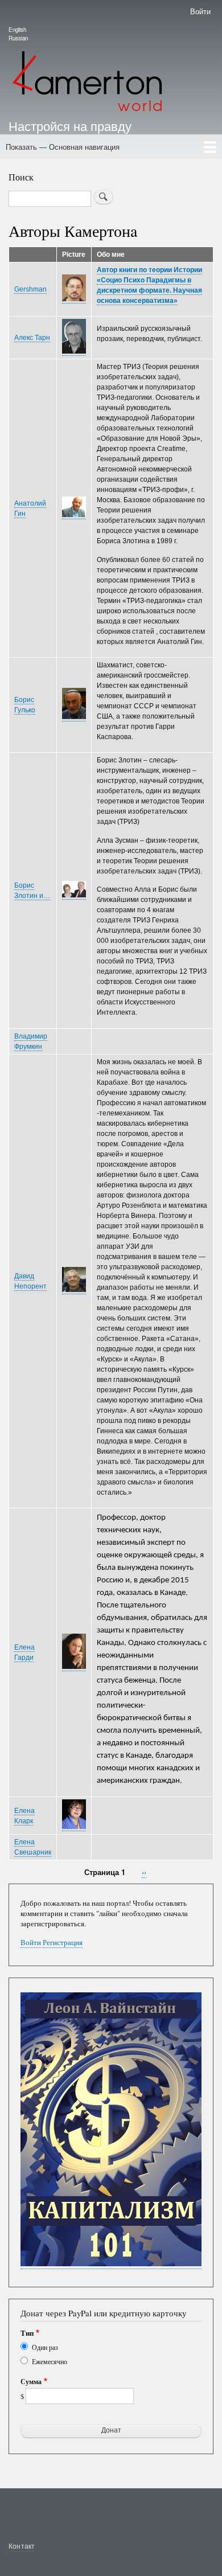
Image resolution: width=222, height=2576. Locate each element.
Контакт (22, 2546)
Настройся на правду (70, 125)
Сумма (31, 2382)
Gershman (30, 289)
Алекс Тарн (32, 338)
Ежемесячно (50, 2361)
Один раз (45, 2347)
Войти (200, 11)
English (17, 30)
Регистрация (63, 1943)
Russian (18, 38)
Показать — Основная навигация (63, 147)
